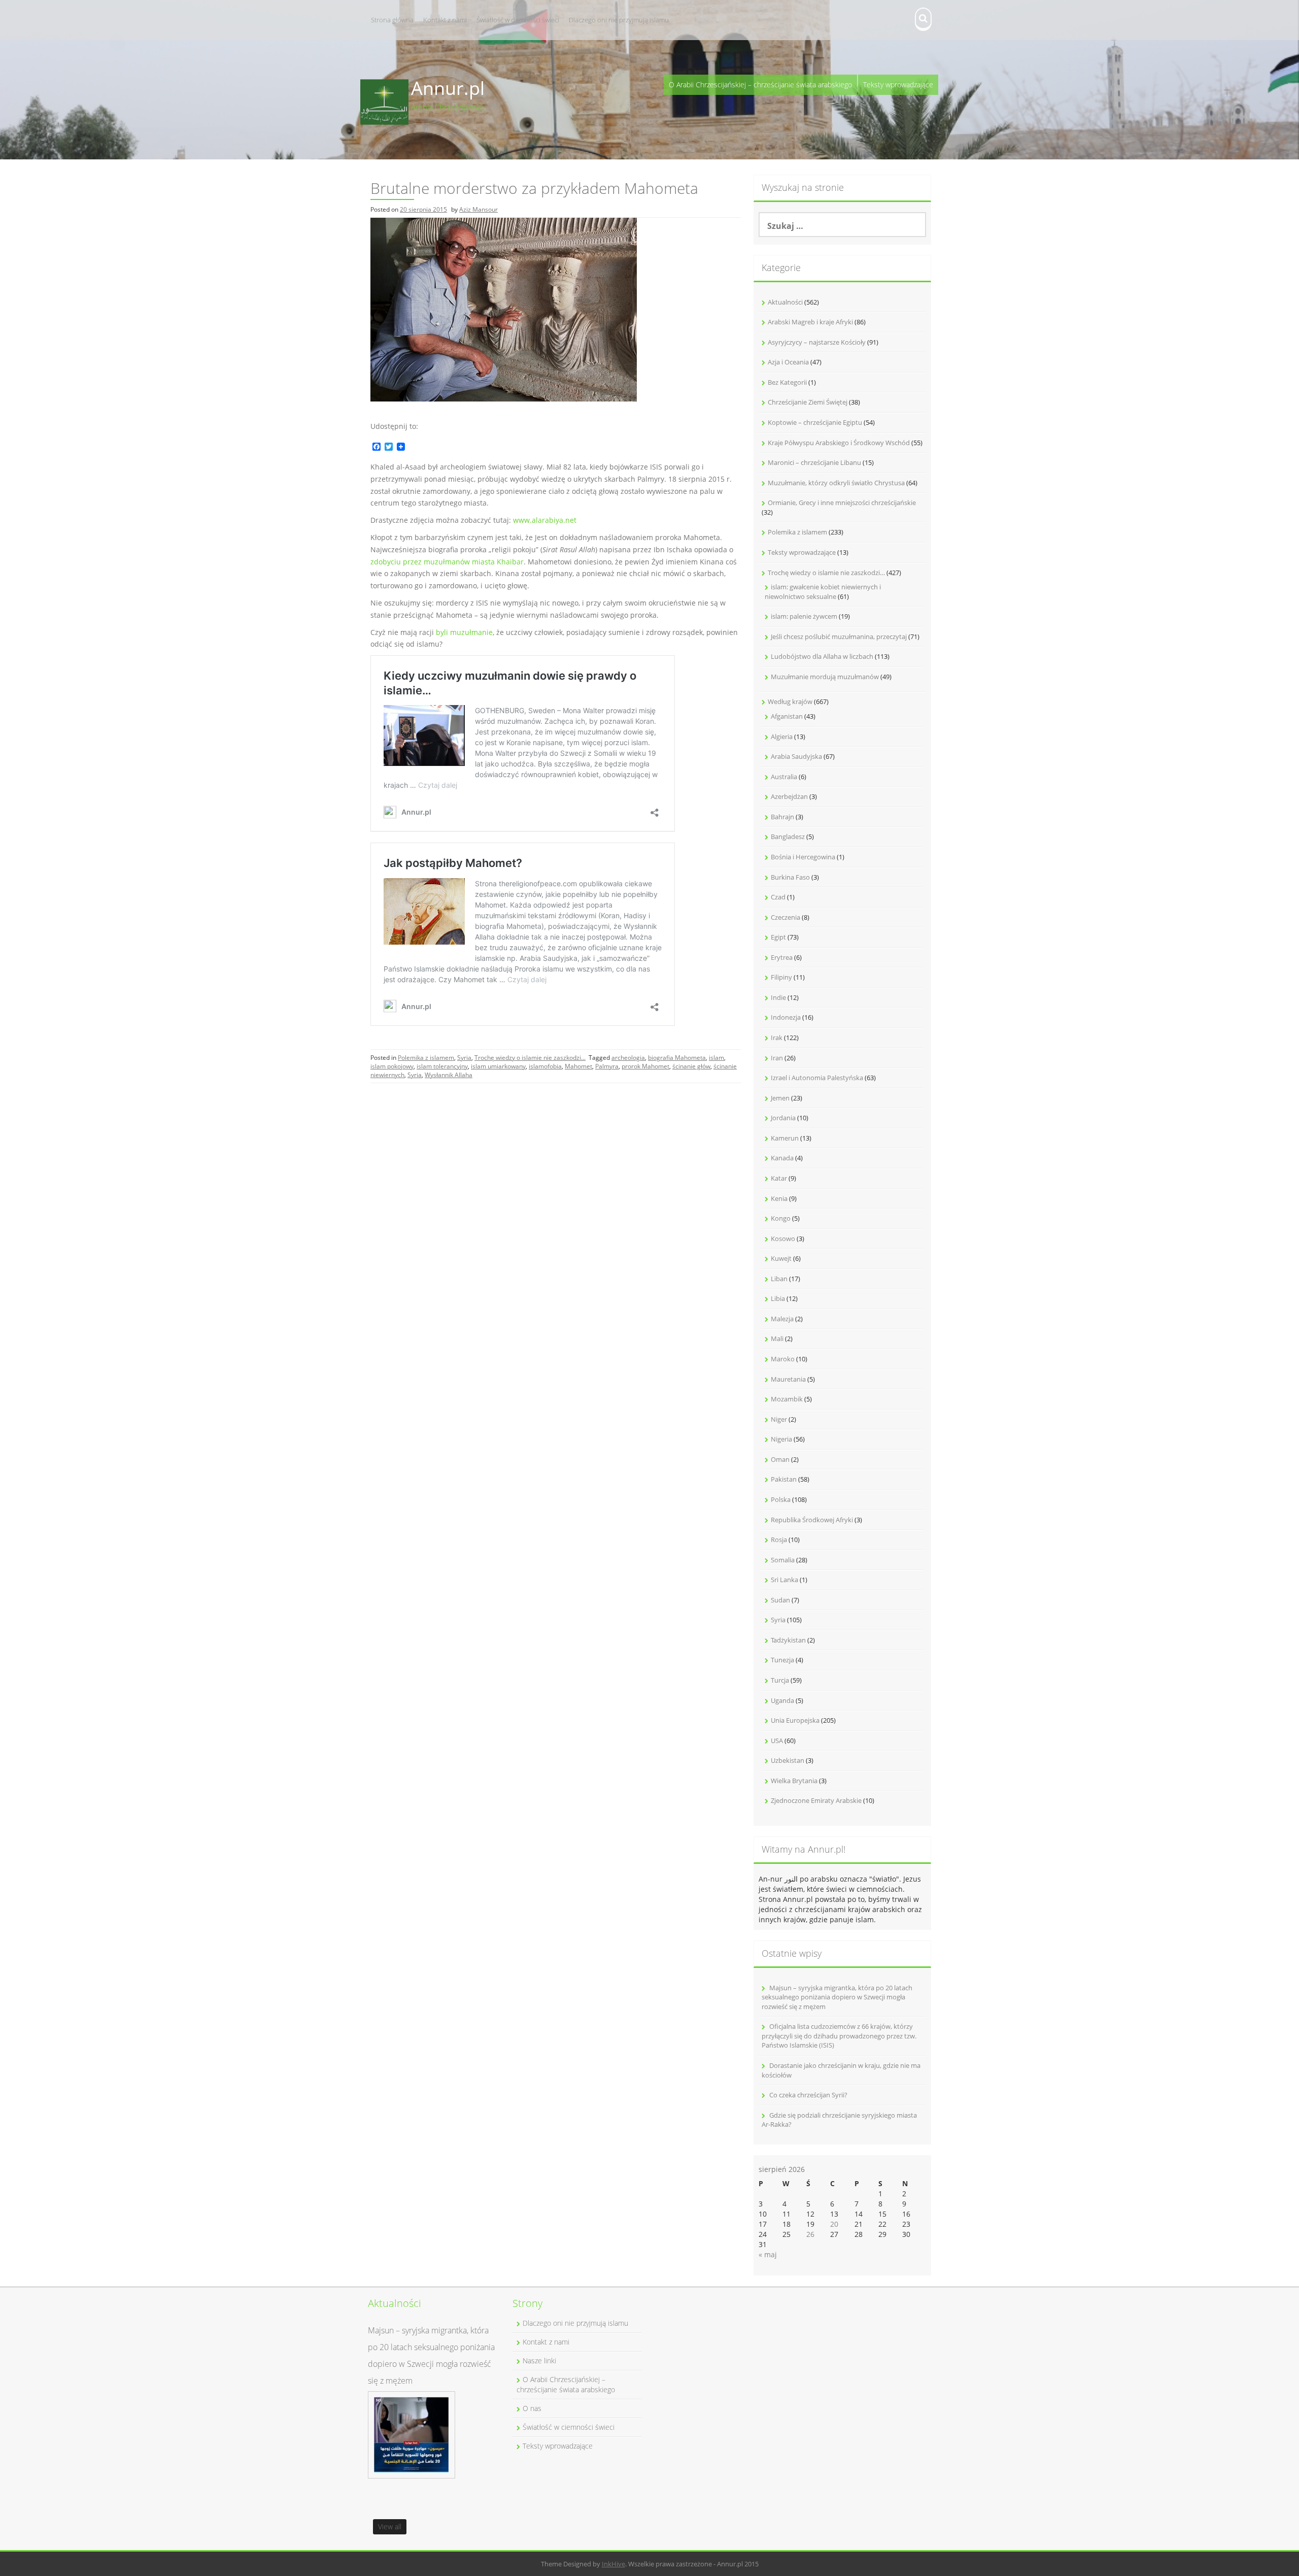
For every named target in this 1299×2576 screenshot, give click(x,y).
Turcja (780, 1680)
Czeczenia (785, 917)
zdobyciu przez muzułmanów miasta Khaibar (447, 562)
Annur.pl (448, 88)
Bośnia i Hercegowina (803, 857)
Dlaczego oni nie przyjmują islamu (619, 20)
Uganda (782, 1700)
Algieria (782, 737)
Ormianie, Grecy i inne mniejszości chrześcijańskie (842, 503)
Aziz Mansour (478, 209)
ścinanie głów (691, 1066)
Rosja (779, 1540)
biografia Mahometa (677, 1058)
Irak (777, 1038)
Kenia (779, 1198)
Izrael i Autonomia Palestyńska (817, 1078)
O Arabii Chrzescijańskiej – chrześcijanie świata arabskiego (760, 85)
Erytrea (782, 957)
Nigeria (781, 1439)
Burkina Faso (790, 877)
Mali (777, 1339)
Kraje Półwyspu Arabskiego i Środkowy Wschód (839, 443)
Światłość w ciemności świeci (518, 20)
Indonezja (786, 1017)
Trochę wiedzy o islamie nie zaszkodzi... (530, 1058)
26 (810, 2234)
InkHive (613, 2564)
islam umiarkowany (498, 1066)
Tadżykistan (788, 1640)
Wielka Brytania (794, 1781)
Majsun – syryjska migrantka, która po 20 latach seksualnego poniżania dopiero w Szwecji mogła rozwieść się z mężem (837, 1997)
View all (390, 2527)
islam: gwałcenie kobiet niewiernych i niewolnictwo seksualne (823, 592)
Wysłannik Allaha (449, 1075)
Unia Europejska (795, 1720)
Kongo (781, 1218)
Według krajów (790, 701)
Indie (778, 997)
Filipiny (781, 977)
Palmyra (607, 1066)
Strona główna (392, 20)
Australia (784, 777)
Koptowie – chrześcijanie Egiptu (815, 422)
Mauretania (788, 1379)
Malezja (782, 1319)
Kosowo (783, 1239)
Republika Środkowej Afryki (812, 1520)
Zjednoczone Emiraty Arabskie (816, 1800)
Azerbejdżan (789, 796)
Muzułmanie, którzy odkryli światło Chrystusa (836, 483)
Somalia (783, 1560)
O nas (532, 2408)
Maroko (783, 1359)
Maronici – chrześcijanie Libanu (814, 462)
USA (777, 1741)
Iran (777, 1058)
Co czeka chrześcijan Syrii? (808, 2095)
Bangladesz (788, 837)
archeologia (628, 1058)
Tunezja (782, 1660)
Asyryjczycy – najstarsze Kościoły (817, 342)
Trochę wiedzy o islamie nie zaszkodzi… (826, 573)
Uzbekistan (788, 1760)
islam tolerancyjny (442, 1066)
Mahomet (578, 1066)
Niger (779, 1419)
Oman (780, 1459)
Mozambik (787, 1399)
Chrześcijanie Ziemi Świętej (808, 402)
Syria (464, 1058)
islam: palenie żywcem (804, 616)
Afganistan (787, 716)
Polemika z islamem (426, 1058)
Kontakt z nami (445, 20)
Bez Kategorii (787, 382)
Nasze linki (539, 2361)
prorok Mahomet (645, 1066)
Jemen (780, 1098)
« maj (768, 2254)
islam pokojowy (392, 1066)
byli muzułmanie (464, 632)
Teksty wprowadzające (898, 85)
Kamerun (785, 1138)
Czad (778, 897)
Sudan (780, 1600)
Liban (779, 1279)
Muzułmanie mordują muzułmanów (825, 677)
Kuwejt (781, 1258)
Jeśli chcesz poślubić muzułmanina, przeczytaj (839, 637)
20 (834, 2224)
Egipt (778, 937)
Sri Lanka (784, 1580)
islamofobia (545, 1066)
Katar (779, 1178)
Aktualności (785, 302)
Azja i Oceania (788, 362)
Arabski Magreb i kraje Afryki (810, 322)
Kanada (782, 1158)
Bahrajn (782, 817)
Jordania (783, 1118)
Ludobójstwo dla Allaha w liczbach (822, 656)
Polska (781, 1499)
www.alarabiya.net (545, 520)
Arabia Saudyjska (796, 756)
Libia (778, 1298)
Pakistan (784, 1479)
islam (716, 1058)
